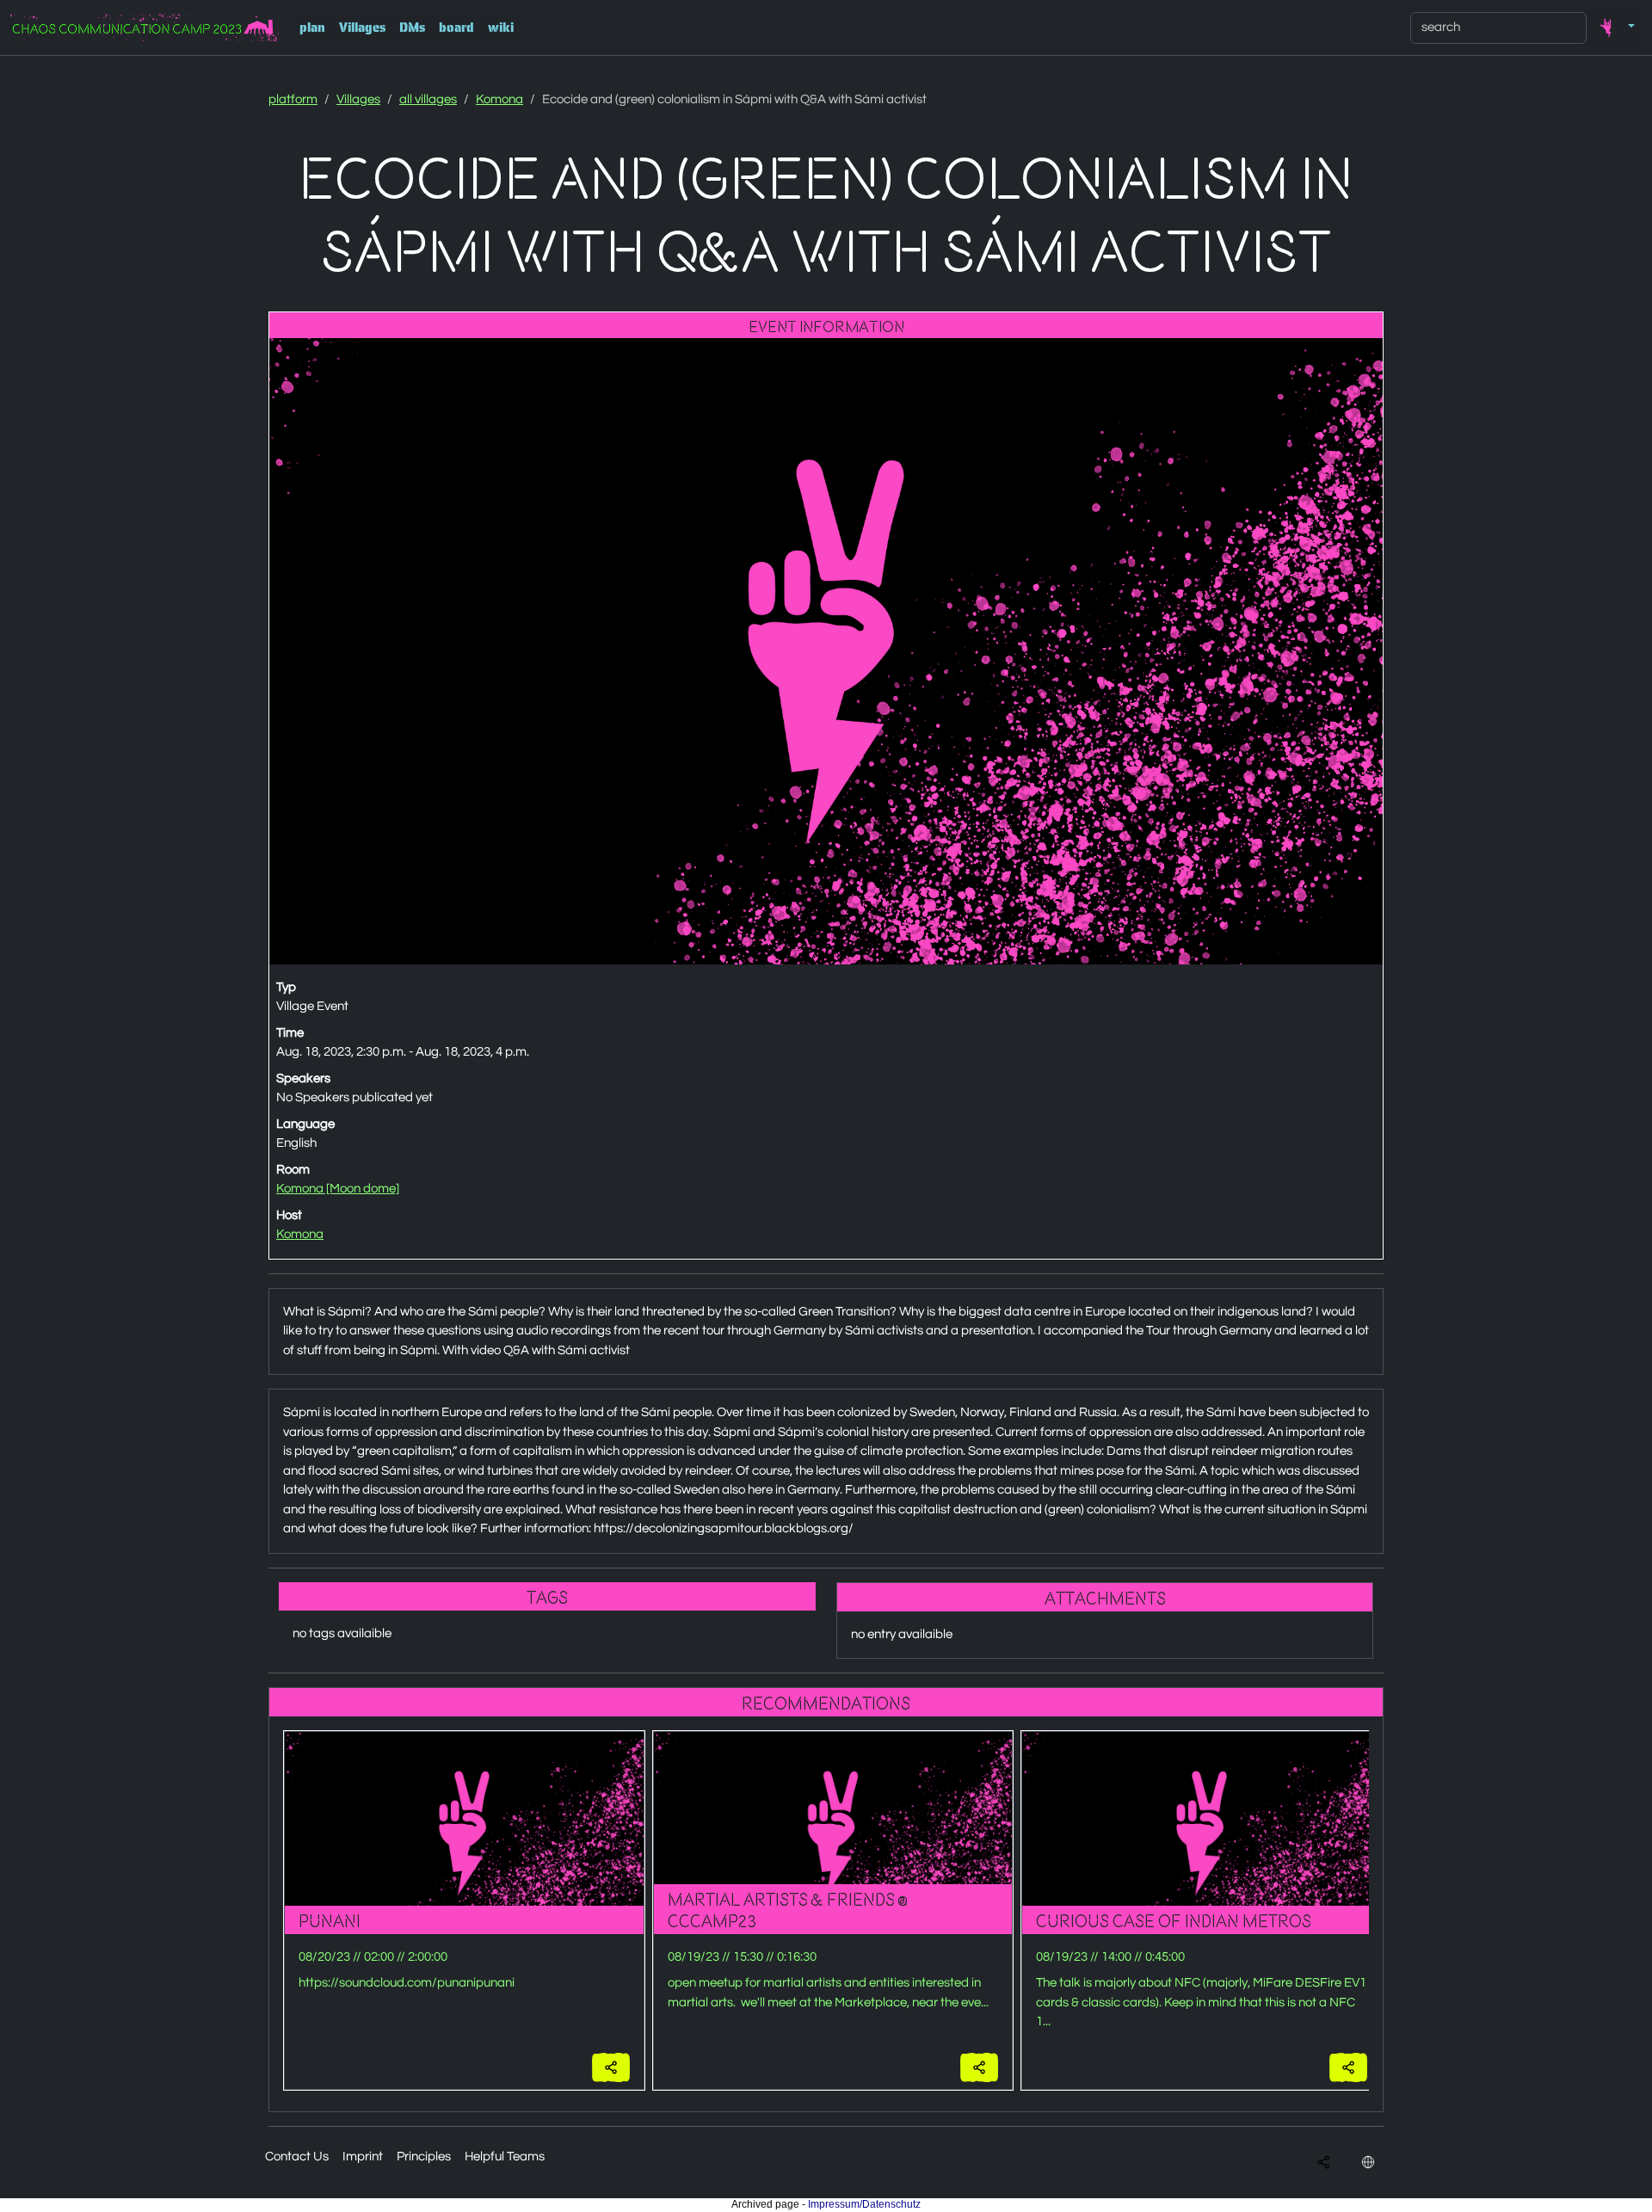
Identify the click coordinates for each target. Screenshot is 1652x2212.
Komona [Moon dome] (338, 1189)
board (456, 28)
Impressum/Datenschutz (864, 2204)
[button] (1614, 28)
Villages (362, 28)
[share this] (611, 2068)
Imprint (363, 2157)
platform (293, 99)
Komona (499, 99)
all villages (428, 99)
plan (312, 28)
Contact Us (297, 2157)
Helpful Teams (505, 2157)
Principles (424, 2157)
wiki (501, 28)
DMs (412, 28)
